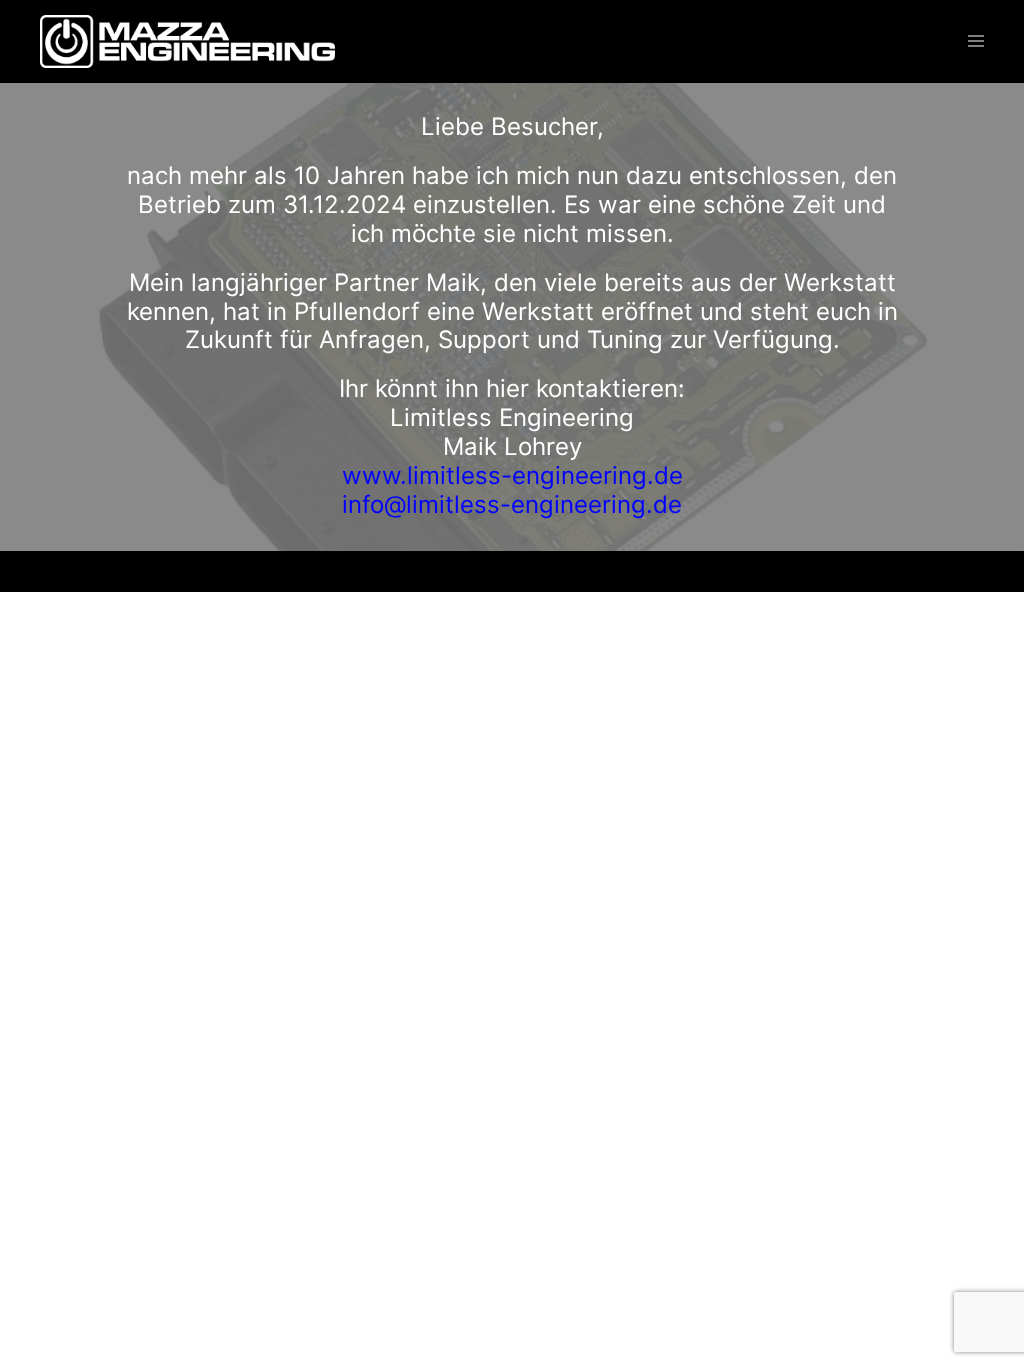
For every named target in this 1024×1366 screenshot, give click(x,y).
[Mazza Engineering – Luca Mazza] (187, 40)
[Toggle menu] (976, 42)
